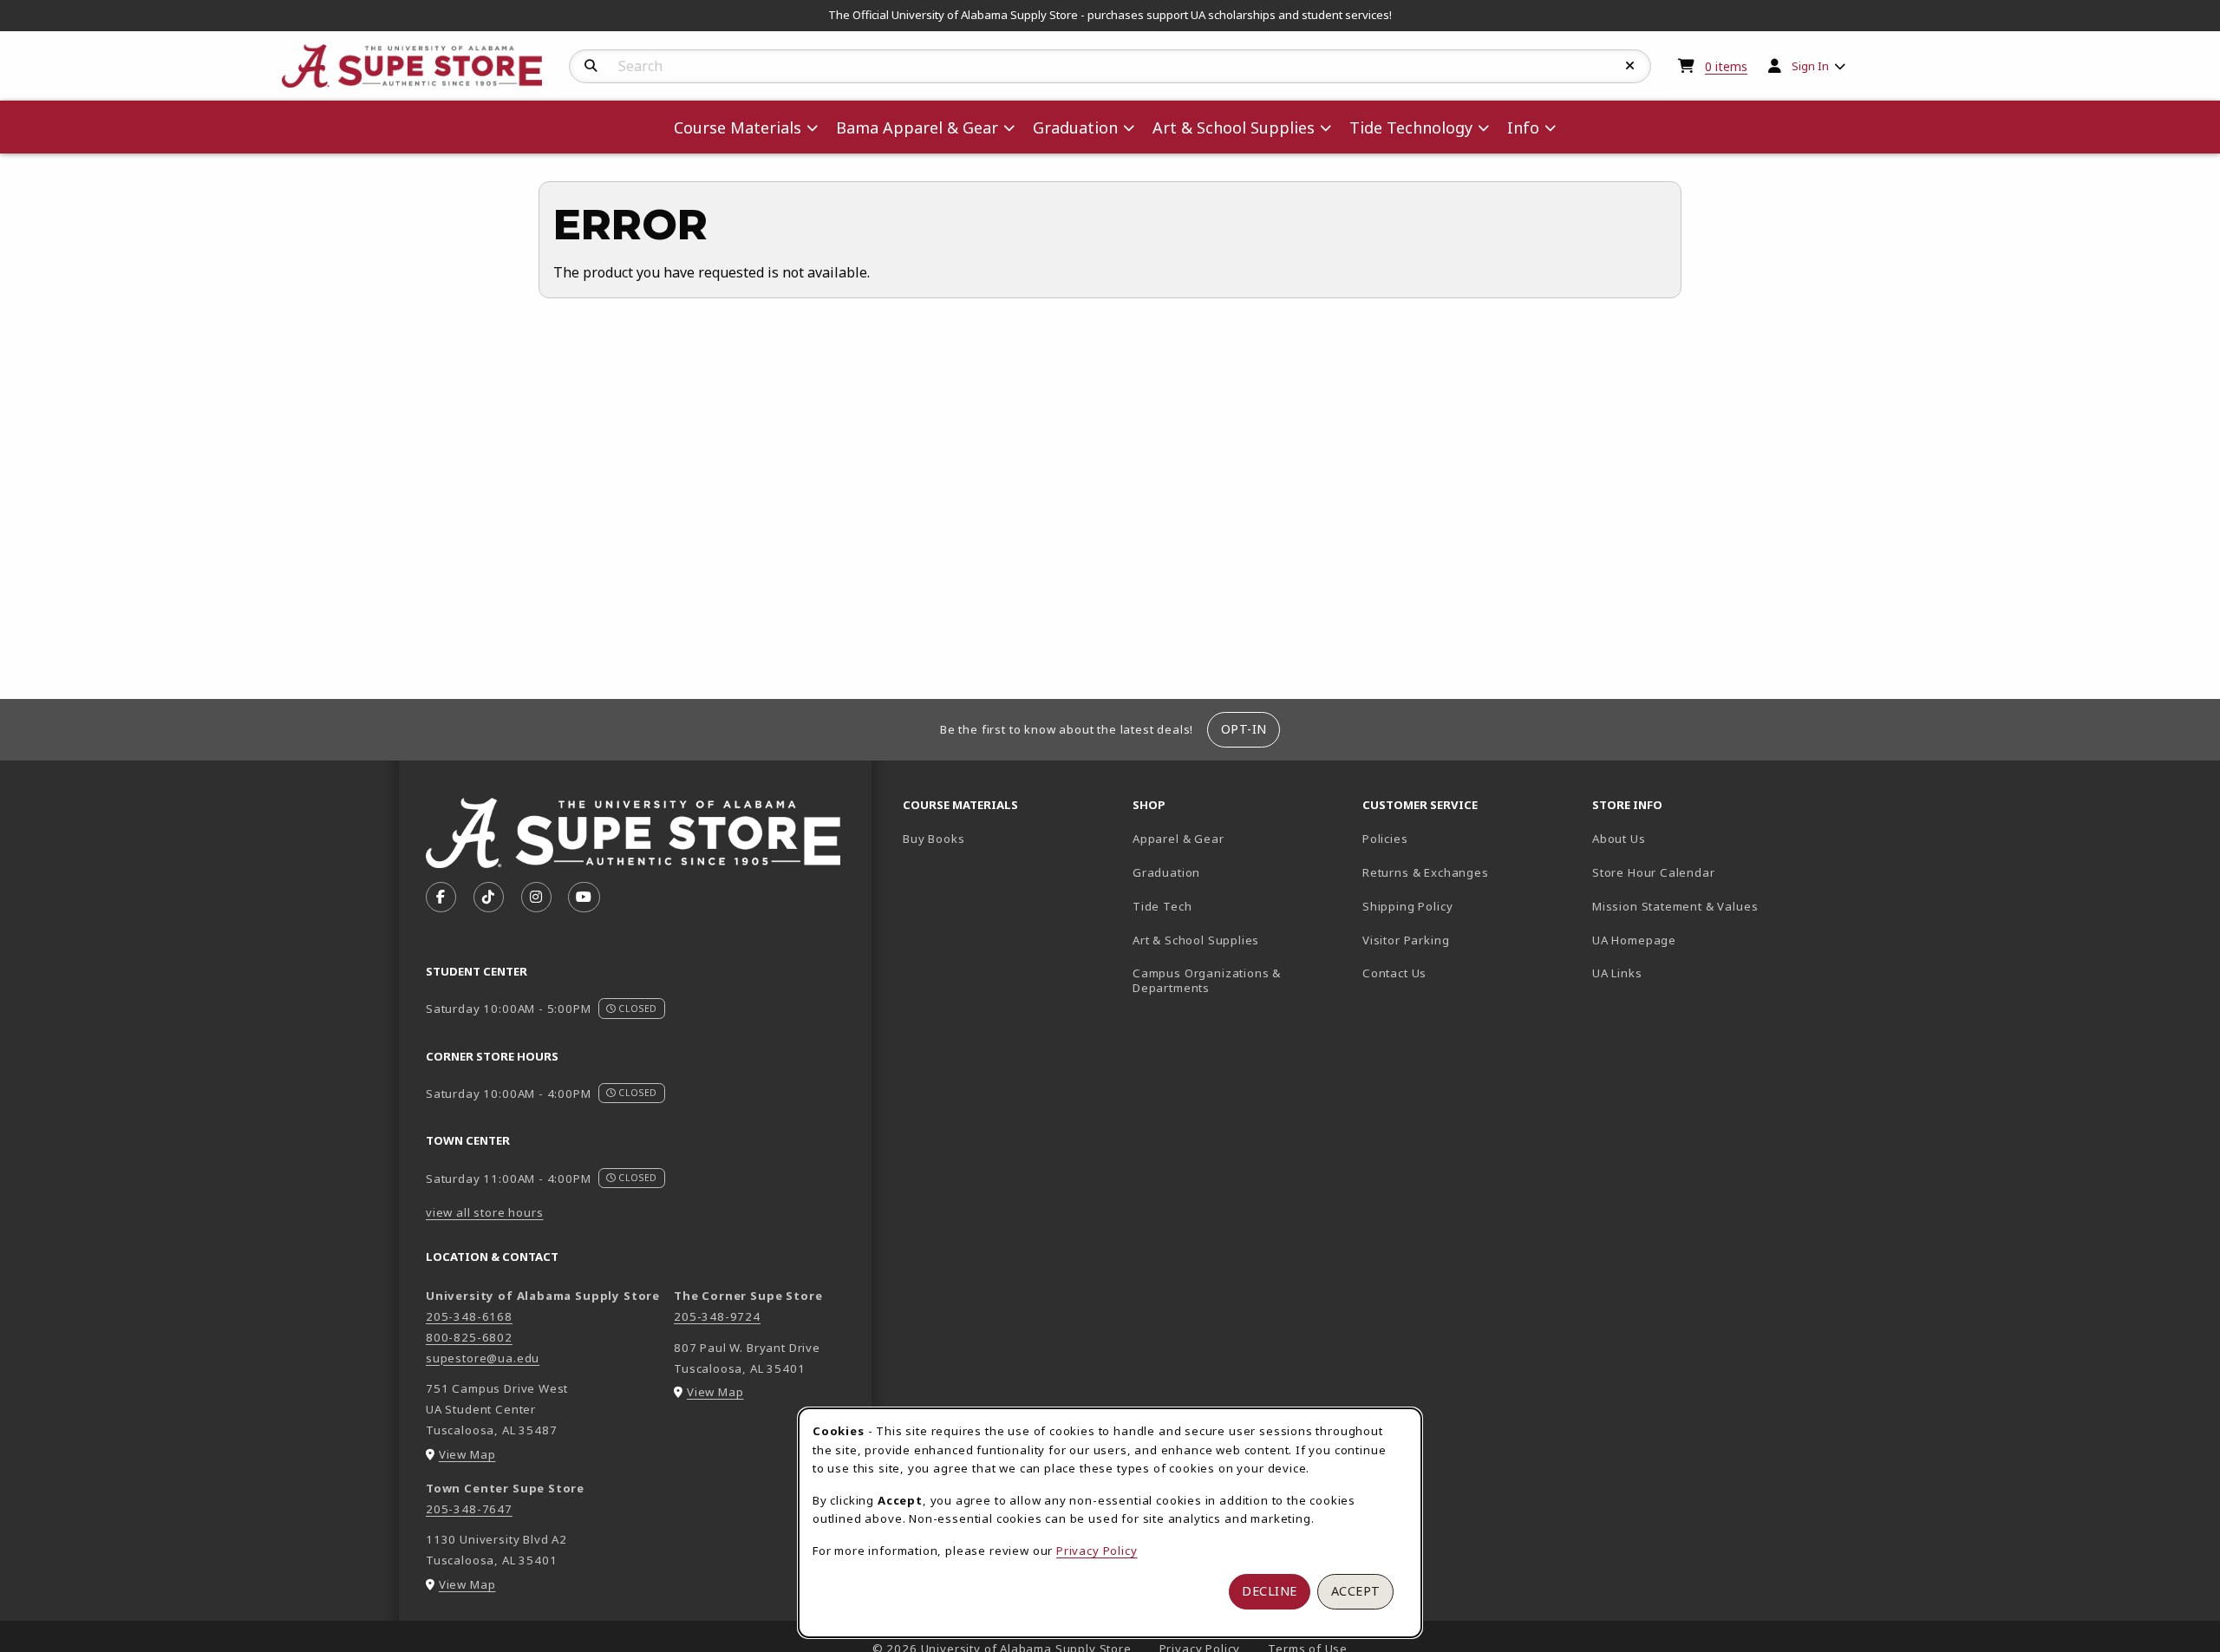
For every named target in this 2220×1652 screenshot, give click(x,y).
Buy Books (934, 839)
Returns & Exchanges (1426, 872)
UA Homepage (1695, 940)
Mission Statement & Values (1675, 906)
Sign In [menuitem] (1810, 66)
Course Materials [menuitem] (738, 127)
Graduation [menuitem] (1075, 127)
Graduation (1166, 872)
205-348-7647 (469, 1509)
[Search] (591, 66)
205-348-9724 (717, 1316)
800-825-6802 (469, 1337)
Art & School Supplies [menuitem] (1234, 127)
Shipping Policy (1407, 906)
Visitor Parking (1406, 940)
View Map (467, 1454)
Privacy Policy (1097, 1551)
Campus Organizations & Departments (1232, 980)
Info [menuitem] (1523, 127)
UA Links (1617, 973)
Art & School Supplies (1196, 940)
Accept (1356, 1591)
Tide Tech (1162, 906)
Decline (1270, 1591)
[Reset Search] (1630, 66)
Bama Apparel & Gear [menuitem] (917, 127)
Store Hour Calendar (1700, 872)
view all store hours (485, 1212)
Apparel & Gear (1179, 839)
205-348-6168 (469, 1316)
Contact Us (1394, 973)
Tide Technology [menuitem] (1411, 127)
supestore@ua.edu (483, 1358)
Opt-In (1244, 729)
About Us (1619, 839)
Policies (1385, 839)
